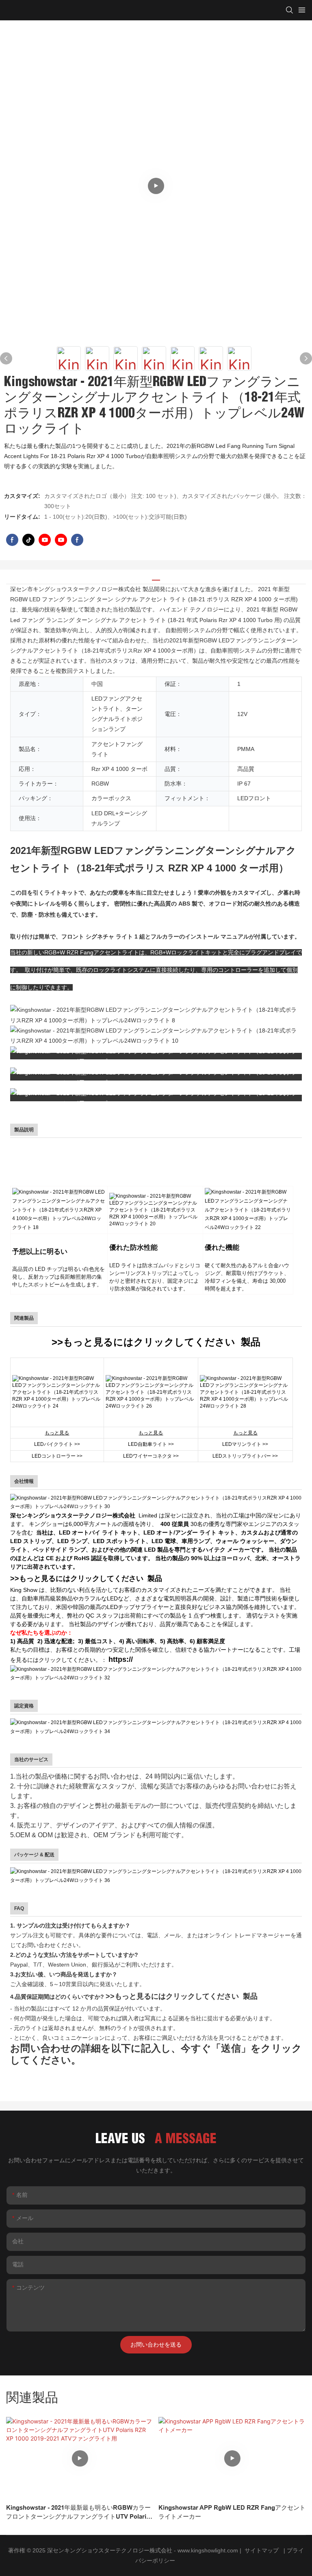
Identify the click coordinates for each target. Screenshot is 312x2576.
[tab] (156, 577)
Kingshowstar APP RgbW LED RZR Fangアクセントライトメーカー (232, 2512)
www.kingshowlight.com (209, 2550)
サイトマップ (262, 2550)
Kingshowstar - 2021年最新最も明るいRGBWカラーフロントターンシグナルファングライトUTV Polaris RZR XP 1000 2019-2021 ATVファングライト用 (78, 2513)
